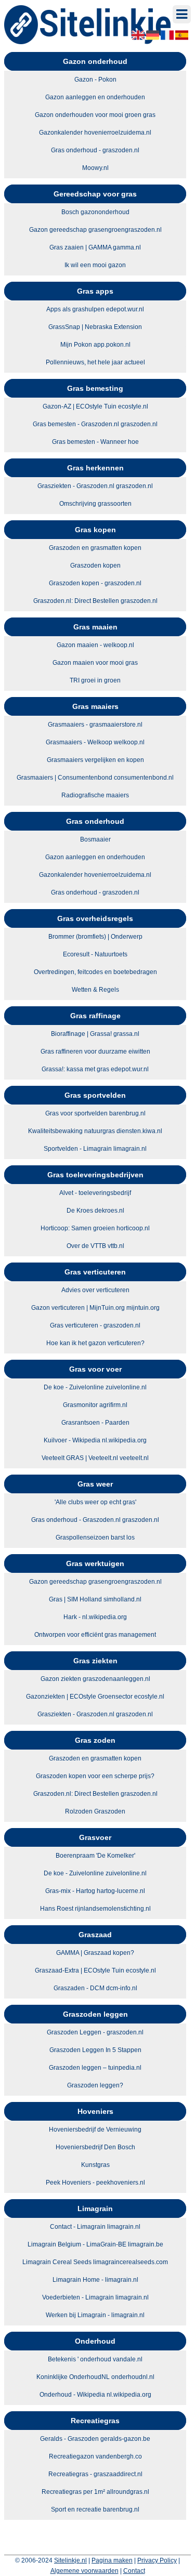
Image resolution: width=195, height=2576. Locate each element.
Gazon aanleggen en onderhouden (95, 97)
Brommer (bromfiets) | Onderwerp (95, 937)
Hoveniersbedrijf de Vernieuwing (95, 2130)
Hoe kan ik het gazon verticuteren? (95, 1343)
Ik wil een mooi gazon (95, 265)
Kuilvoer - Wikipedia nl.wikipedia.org (95, 1440)
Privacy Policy (157, 2560)
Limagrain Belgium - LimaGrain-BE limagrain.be (95, 2244)
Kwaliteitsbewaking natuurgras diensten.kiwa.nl (95, 1131)
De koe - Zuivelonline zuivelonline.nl (95, 1387)
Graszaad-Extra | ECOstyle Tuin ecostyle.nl (95, 1970)
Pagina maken (112, 2560)
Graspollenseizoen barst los (95, 1537)
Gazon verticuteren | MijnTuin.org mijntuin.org (95, 1308)
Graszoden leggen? (95, 2085)
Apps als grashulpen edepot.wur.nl (95, 309)
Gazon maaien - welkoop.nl (95, 645)
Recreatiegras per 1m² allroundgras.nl (95, 2492)
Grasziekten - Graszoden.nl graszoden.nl (95, 486)
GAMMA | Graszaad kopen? (95, 1953)
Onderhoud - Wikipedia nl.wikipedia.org (95, 2395)
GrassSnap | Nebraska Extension (95, 327)
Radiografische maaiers (95, 795)
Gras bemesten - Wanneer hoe (95, 442)
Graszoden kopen (95, 566)
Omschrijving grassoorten (95, 504)
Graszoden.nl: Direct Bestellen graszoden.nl (95, 601)
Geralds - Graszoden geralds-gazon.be (95, 2439)
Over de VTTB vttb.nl (95, 1246)
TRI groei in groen (95, 680)
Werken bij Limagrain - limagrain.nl (95, 2315)
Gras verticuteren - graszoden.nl (95, 1325)
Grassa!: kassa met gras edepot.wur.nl (95, 1069)
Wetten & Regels (95, 990)
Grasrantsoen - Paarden (95, 1423)
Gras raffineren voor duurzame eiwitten (95, 1052)
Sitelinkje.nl (70, 2560)
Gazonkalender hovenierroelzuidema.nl (95, 133)
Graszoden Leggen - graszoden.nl (95, 2032)
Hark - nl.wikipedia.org (95, 1617)
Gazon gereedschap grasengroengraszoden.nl (95, 230)
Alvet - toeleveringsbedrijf (95, 1193)
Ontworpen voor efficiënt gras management (95, 1635)
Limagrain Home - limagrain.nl (95, 2280)
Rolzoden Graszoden (95, 1811)
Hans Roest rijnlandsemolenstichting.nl (95, 1909)
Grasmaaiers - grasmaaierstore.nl (95, 725)
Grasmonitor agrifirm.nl (95, 1405)
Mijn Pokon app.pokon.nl (95, 345)
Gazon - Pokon (95, 80)
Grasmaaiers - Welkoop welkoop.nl (95, 742)
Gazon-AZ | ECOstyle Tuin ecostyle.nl (95, 406)
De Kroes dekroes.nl (95, 1211)
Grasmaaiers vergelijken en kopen (95, 760)
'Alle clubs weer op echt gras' (95, 1502)
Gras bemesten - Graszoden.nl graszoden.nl (95, 424)
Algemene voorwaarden (84, 2571)
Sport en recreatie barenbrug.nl (95, 2509)
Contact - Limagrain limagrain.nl (95, 2227)
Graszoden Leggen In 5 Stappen (95, 2050)
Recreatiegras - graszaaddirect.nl (95, 2474)
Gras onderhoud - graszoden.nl (95, 150)
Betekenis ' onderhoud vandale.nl (95, 2359)
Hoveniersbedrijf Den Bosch (95, 2147)
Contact (134, 2571)
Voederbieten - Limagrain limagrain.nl (95, 2297)
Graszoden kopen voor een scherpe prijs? (95, 1776)
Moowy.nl (95, 168)
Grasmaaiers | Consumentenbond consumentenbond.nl (95, 778)
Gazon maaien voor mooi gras (95, 663)
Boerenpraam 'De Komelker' (95, 1856)
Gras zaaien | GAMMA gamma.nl (95, 247)
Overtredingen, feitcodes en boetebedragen (95, 972)
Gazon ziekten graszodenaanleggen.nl (95, 1679)
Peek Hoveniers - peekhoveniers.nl (95, 2183)
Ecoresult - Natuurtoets (95, 954)
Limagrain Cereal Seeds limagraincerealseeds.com (95, 2262)
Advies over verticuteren (95, 1290)
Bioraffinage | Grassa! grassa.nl (95, 1034)
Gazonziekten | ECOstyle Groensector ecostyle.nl (95, 1697)
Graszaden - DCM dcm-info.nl (95, 1988)
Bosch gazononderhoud (95, 212)
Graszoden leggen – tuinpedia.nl (95, 2068)
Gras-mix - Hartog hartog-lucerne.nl (95, 1891)
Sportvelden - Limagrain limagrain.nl (95, 1149)
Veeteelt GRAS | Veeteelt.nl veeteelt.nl (95, 1458)
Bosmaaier (95, 839)
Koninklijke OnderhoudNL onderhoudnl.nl (95, 2377)
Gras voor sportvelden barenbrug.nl (95, 1113)
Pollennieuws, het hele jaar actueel (95, 362)
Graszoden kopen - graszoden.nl (95, 583)
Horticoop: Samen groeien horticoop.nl (95, 1228)
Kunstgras (95, 2165)
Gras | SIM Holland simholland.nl (95, 1599)
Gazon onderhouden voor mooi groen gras (95, 115)
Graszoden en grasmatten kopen (95, 548)
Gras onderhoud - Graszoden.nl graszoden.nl (95, 1520)
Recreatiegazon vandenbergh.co (95, 2456)
